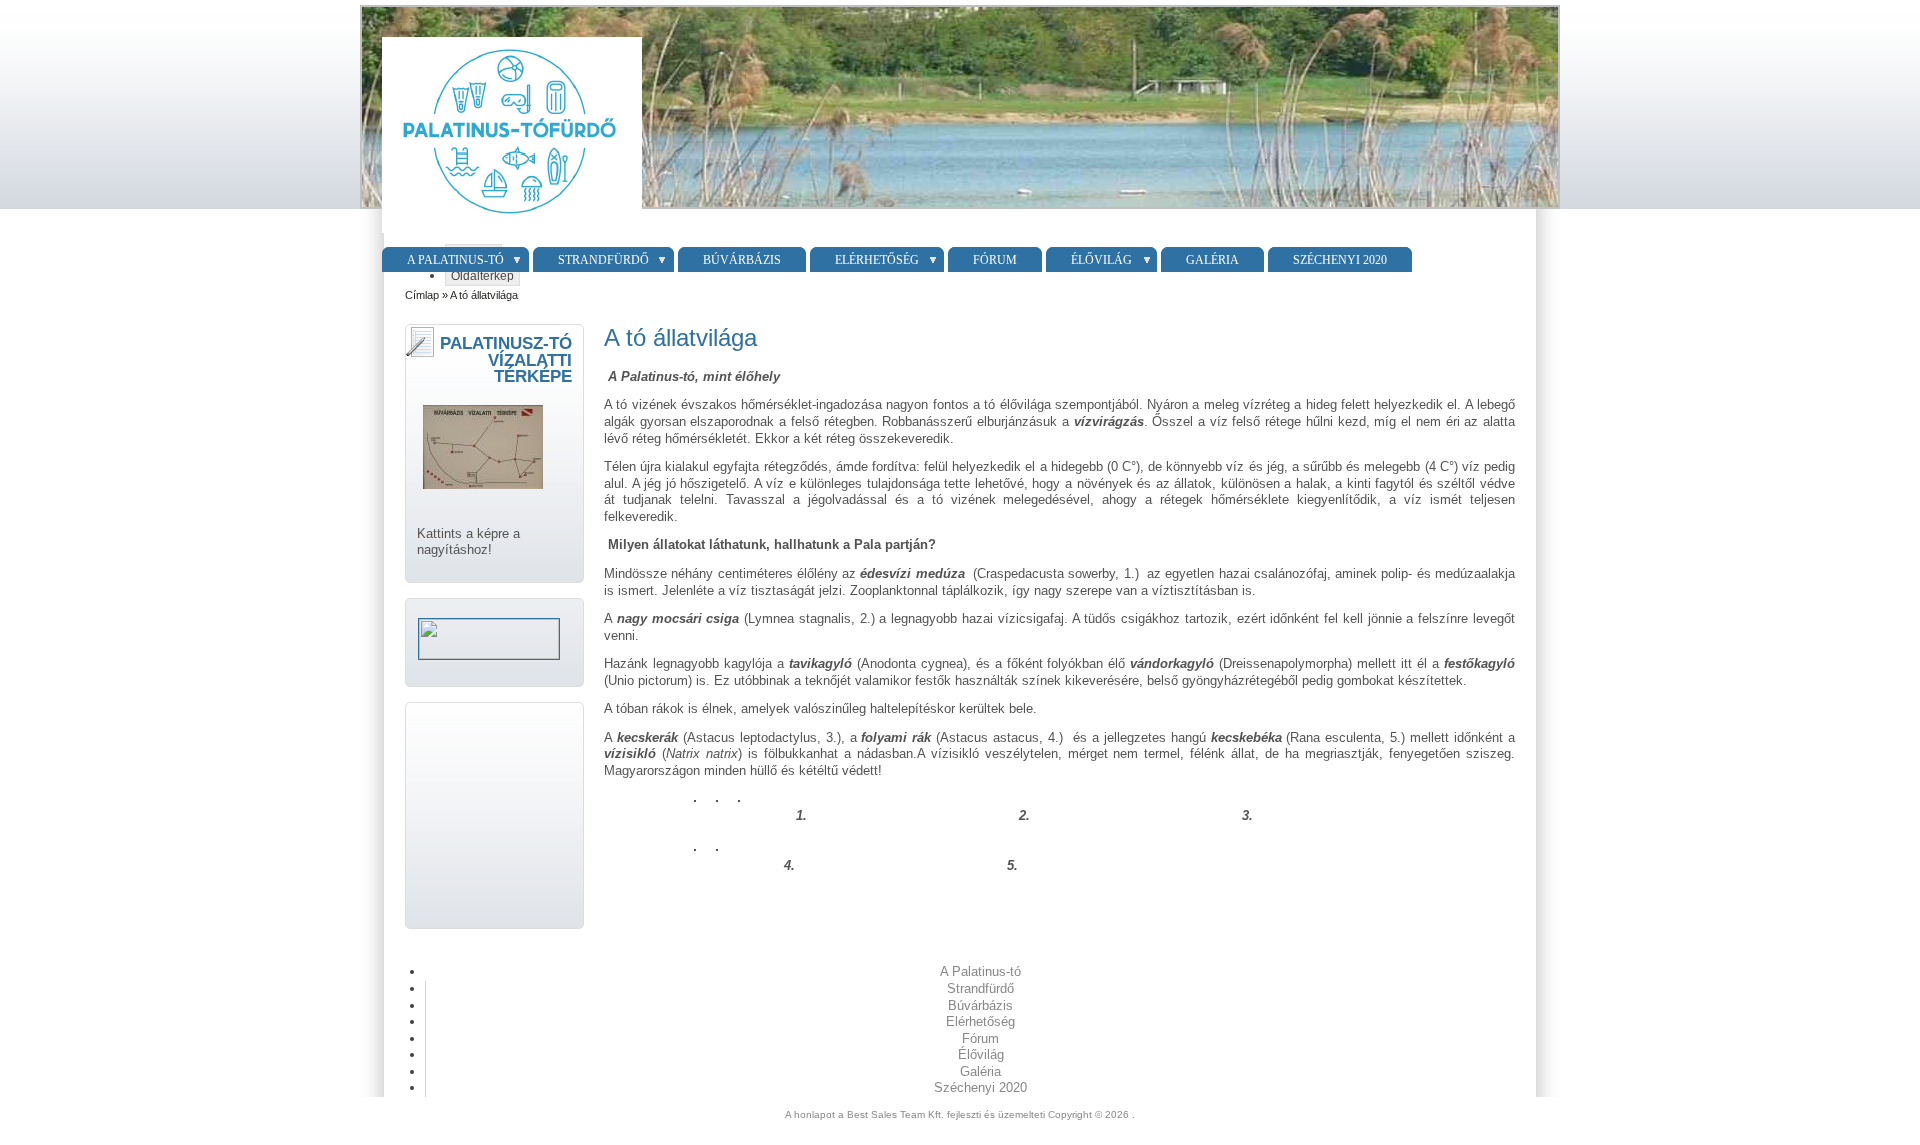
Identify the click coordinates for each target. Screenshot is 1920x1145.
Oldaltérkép (482, 276)
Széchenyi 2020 (1340, 260)
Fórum (995, 260)
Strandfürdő (603, 260)
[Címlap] (509, 233)
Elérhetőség (877, 260)
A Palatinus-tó (455, 260)
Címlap (422, 295)
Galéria (1212, 260)
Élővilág (1101, 260)
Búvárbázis (742, 260)
